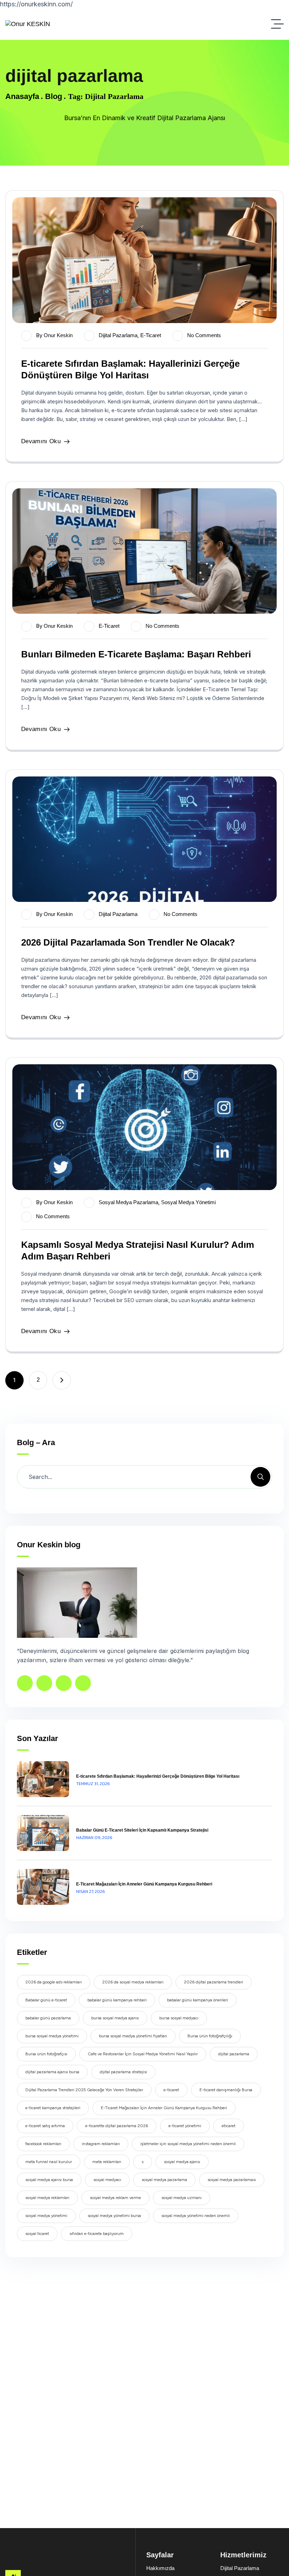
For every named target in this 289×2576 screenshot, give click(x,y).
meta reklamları (107, 2162)
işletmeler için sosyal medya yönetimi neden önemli (188, 2144)
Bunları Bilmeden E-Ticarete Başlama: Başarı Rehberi (136, 654)
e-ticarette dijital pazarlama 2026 (117, 2126)
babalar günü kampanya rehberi (117, 2000)
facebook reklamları (43, 2144)
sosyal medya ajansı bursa (49, 2180)
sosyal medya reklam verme (115, 2198)
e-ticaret (151, 335)
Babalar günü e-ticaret (46, 2000)
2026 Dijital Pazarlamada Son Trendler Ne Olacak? (128, 942)
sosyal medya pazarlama (128, 1202)
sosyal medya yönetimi (46, 2216)
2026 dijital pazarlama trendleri (214, 1982)
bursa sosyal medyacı (179, 2018)
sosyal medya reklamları (47, 2198)
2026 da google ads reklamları (54, 1982)
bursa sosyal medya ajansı (115, 2018)
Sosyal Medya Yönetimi (188, 1202)
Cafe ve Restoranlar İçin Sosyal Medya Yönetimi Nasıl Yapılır (143, 2054)
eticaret (229, 2126)
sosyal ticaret (37, 2234)
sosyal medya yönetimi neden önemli (196, 2216)
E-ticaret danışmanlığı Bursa (226, 2090)
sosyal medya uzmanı (182, 2198)
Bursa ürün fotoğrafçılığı (210, 2036)
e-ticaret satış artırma (45, 2126)
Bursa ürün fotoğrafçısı (46, 2054)
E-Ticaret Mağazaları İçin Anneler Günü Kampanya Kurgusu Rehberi (144, 1884)
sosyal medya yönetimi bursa (114, 2216)
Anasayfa (22, 96)
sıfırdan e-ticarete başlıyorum (97, 2234)
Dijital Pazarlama (118, 335)
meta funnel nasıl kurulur (49, 2162)
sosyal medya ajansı (182, 2162)
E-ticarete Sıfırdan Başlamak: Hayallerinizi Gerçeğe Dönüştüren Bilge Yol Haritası (158, 1776)
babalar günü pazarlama (48, 2018)
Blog (54, 96)
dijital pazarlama (234, 2054)
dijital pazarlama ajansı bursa (52, 2072)
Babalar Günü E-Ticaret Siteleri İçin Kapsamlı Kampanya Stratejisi (142, 1830)
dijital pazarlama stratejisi (123, 2072)
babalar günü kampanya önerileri (198, 2000)
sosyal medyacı (107, 2180)
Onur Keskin (58, 335)
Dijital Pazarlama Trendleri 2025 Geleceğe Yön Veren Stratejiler (84, 2090)
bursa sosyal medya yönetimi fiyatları (133, 2036)
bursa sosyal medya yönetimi (52, 2036)
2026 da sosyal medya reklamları (133, 1982)
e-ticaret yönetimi (185, 2126)
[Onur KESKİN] (28, 24)
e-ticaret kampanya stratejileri (53, 2108)
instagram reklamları (101, 2144)
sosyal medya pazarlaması (232, 2180)
